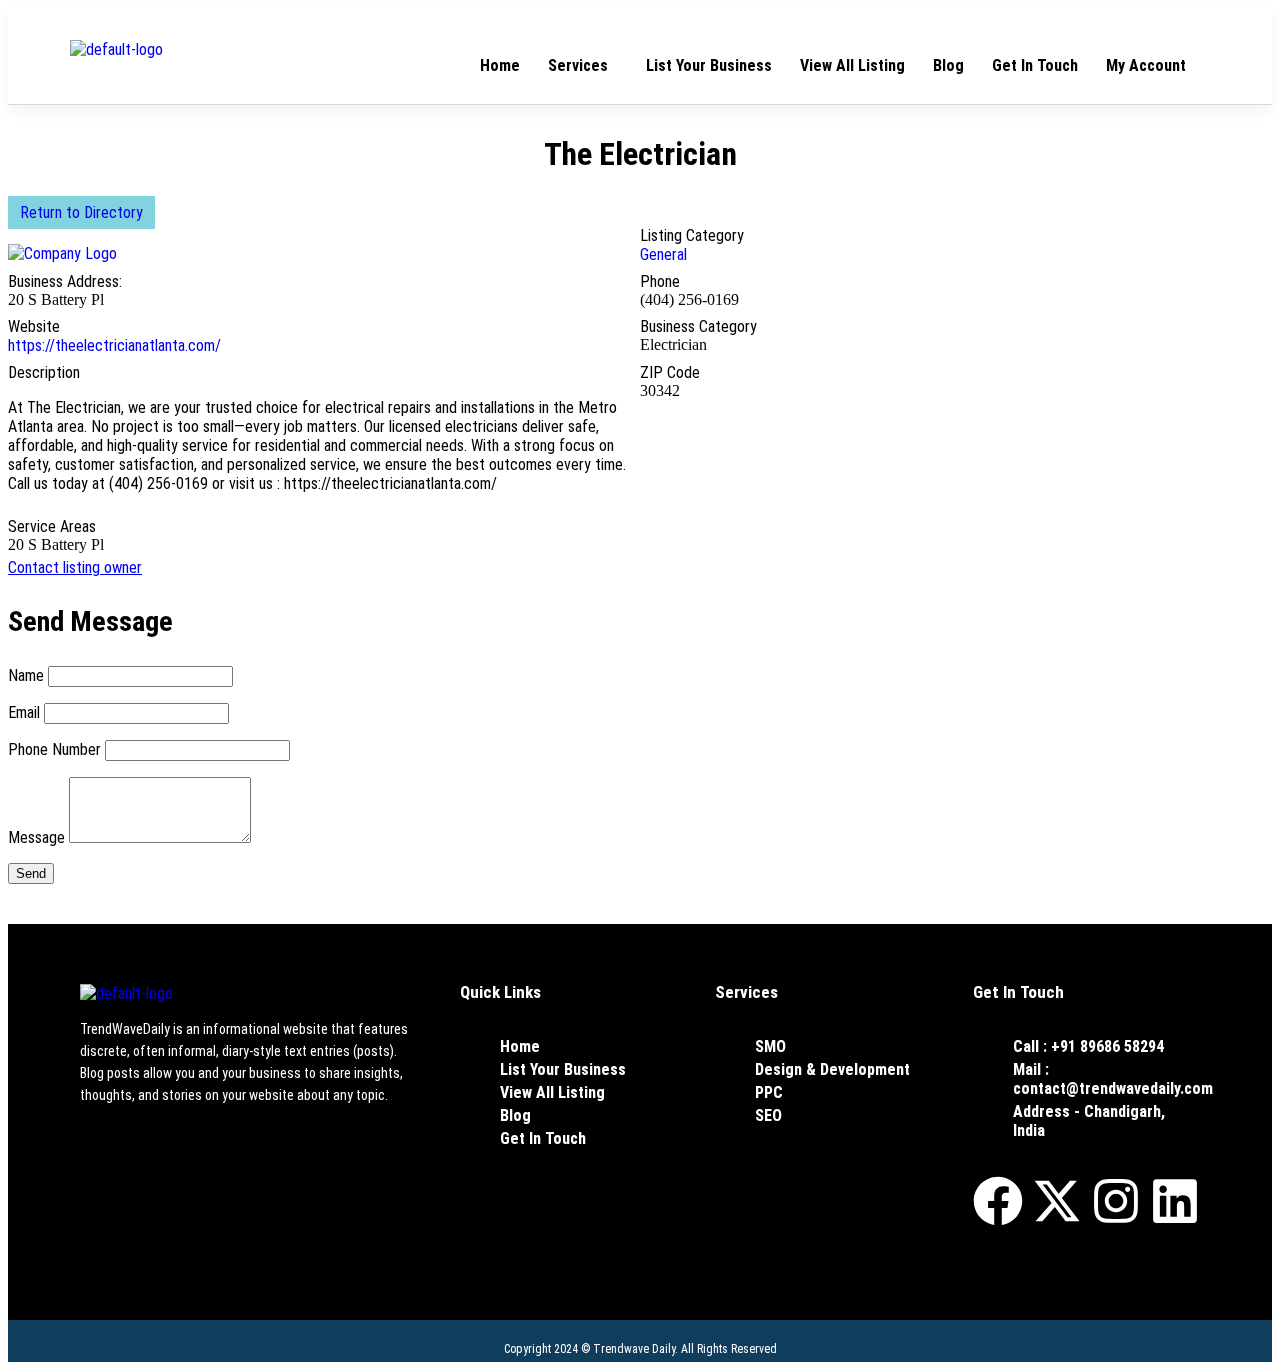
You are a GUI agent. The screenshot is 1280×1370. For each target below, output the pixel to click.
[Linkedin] (1175, 1201)
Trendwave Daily (634, 1349)
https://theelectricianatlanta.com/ (114, 345)
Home (500, 65)
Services (578, 65)
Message (36, 837)
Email (24, 712)
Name (26, 675)
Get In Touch (1035, 65)
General (663, 254)
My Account (1146, 65)
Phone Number (54, 749)
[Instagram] (1116, 1201)
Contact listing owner (75, 567)
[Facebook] (998, 1201)
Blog (948, 65)
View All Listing (852, 65)
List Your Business (709, 65)
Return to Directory (81, 212)
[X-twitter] (1057, 1201)
